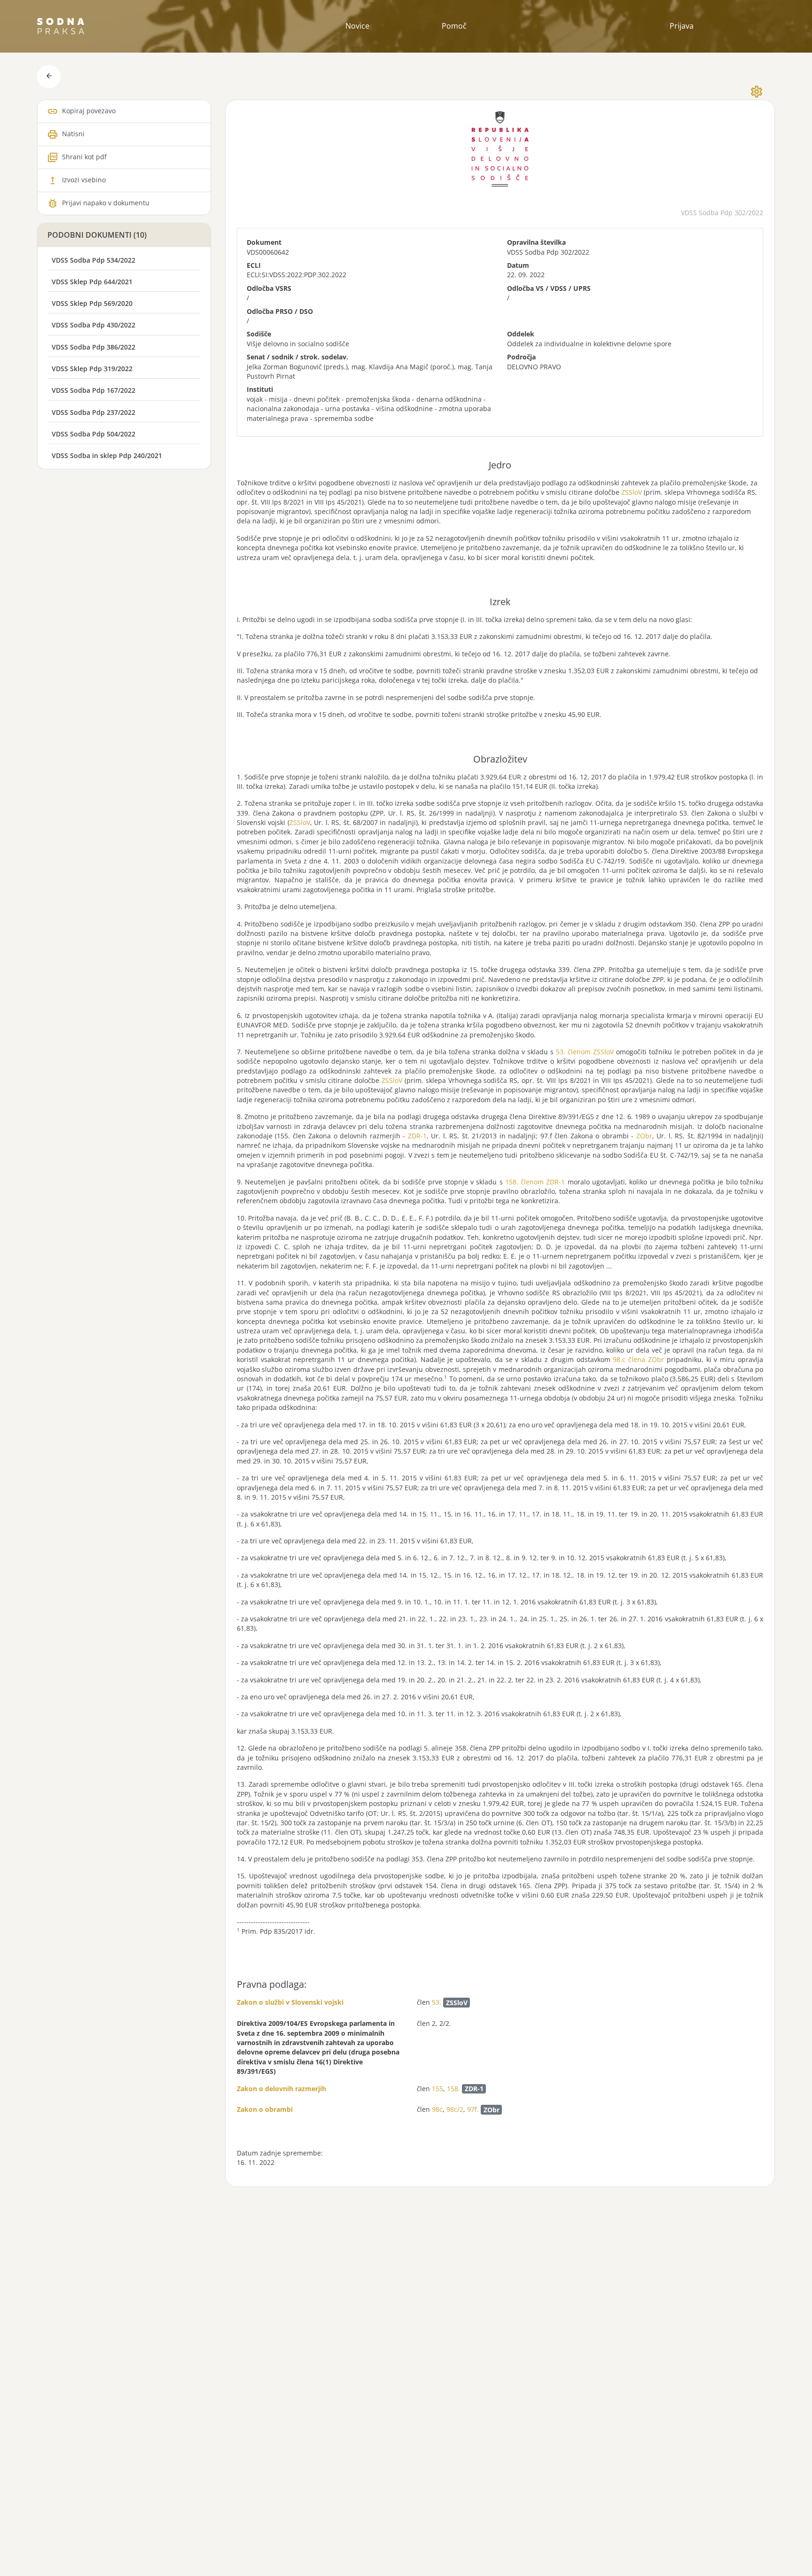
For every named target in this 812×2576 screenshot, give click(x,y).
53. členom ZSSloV (585, 1052)
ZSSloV (632, 492)
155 (437, 2089)
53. (437, 2003)
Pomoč (454, 26)
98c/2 (455, 2110)
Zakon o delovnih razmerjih (281, 2089)
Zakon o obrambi (265, 2109)
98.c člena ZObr (638, 1359)
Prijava (682, 26)
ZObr (644, 1136)
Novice (357, 26)
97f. (473, 2110)
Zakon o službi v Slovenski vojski (290, 2002)
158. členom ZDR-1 (535, 1182)
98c (437, 2110)
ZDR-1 (417, 1136)
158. (453, 2089)
